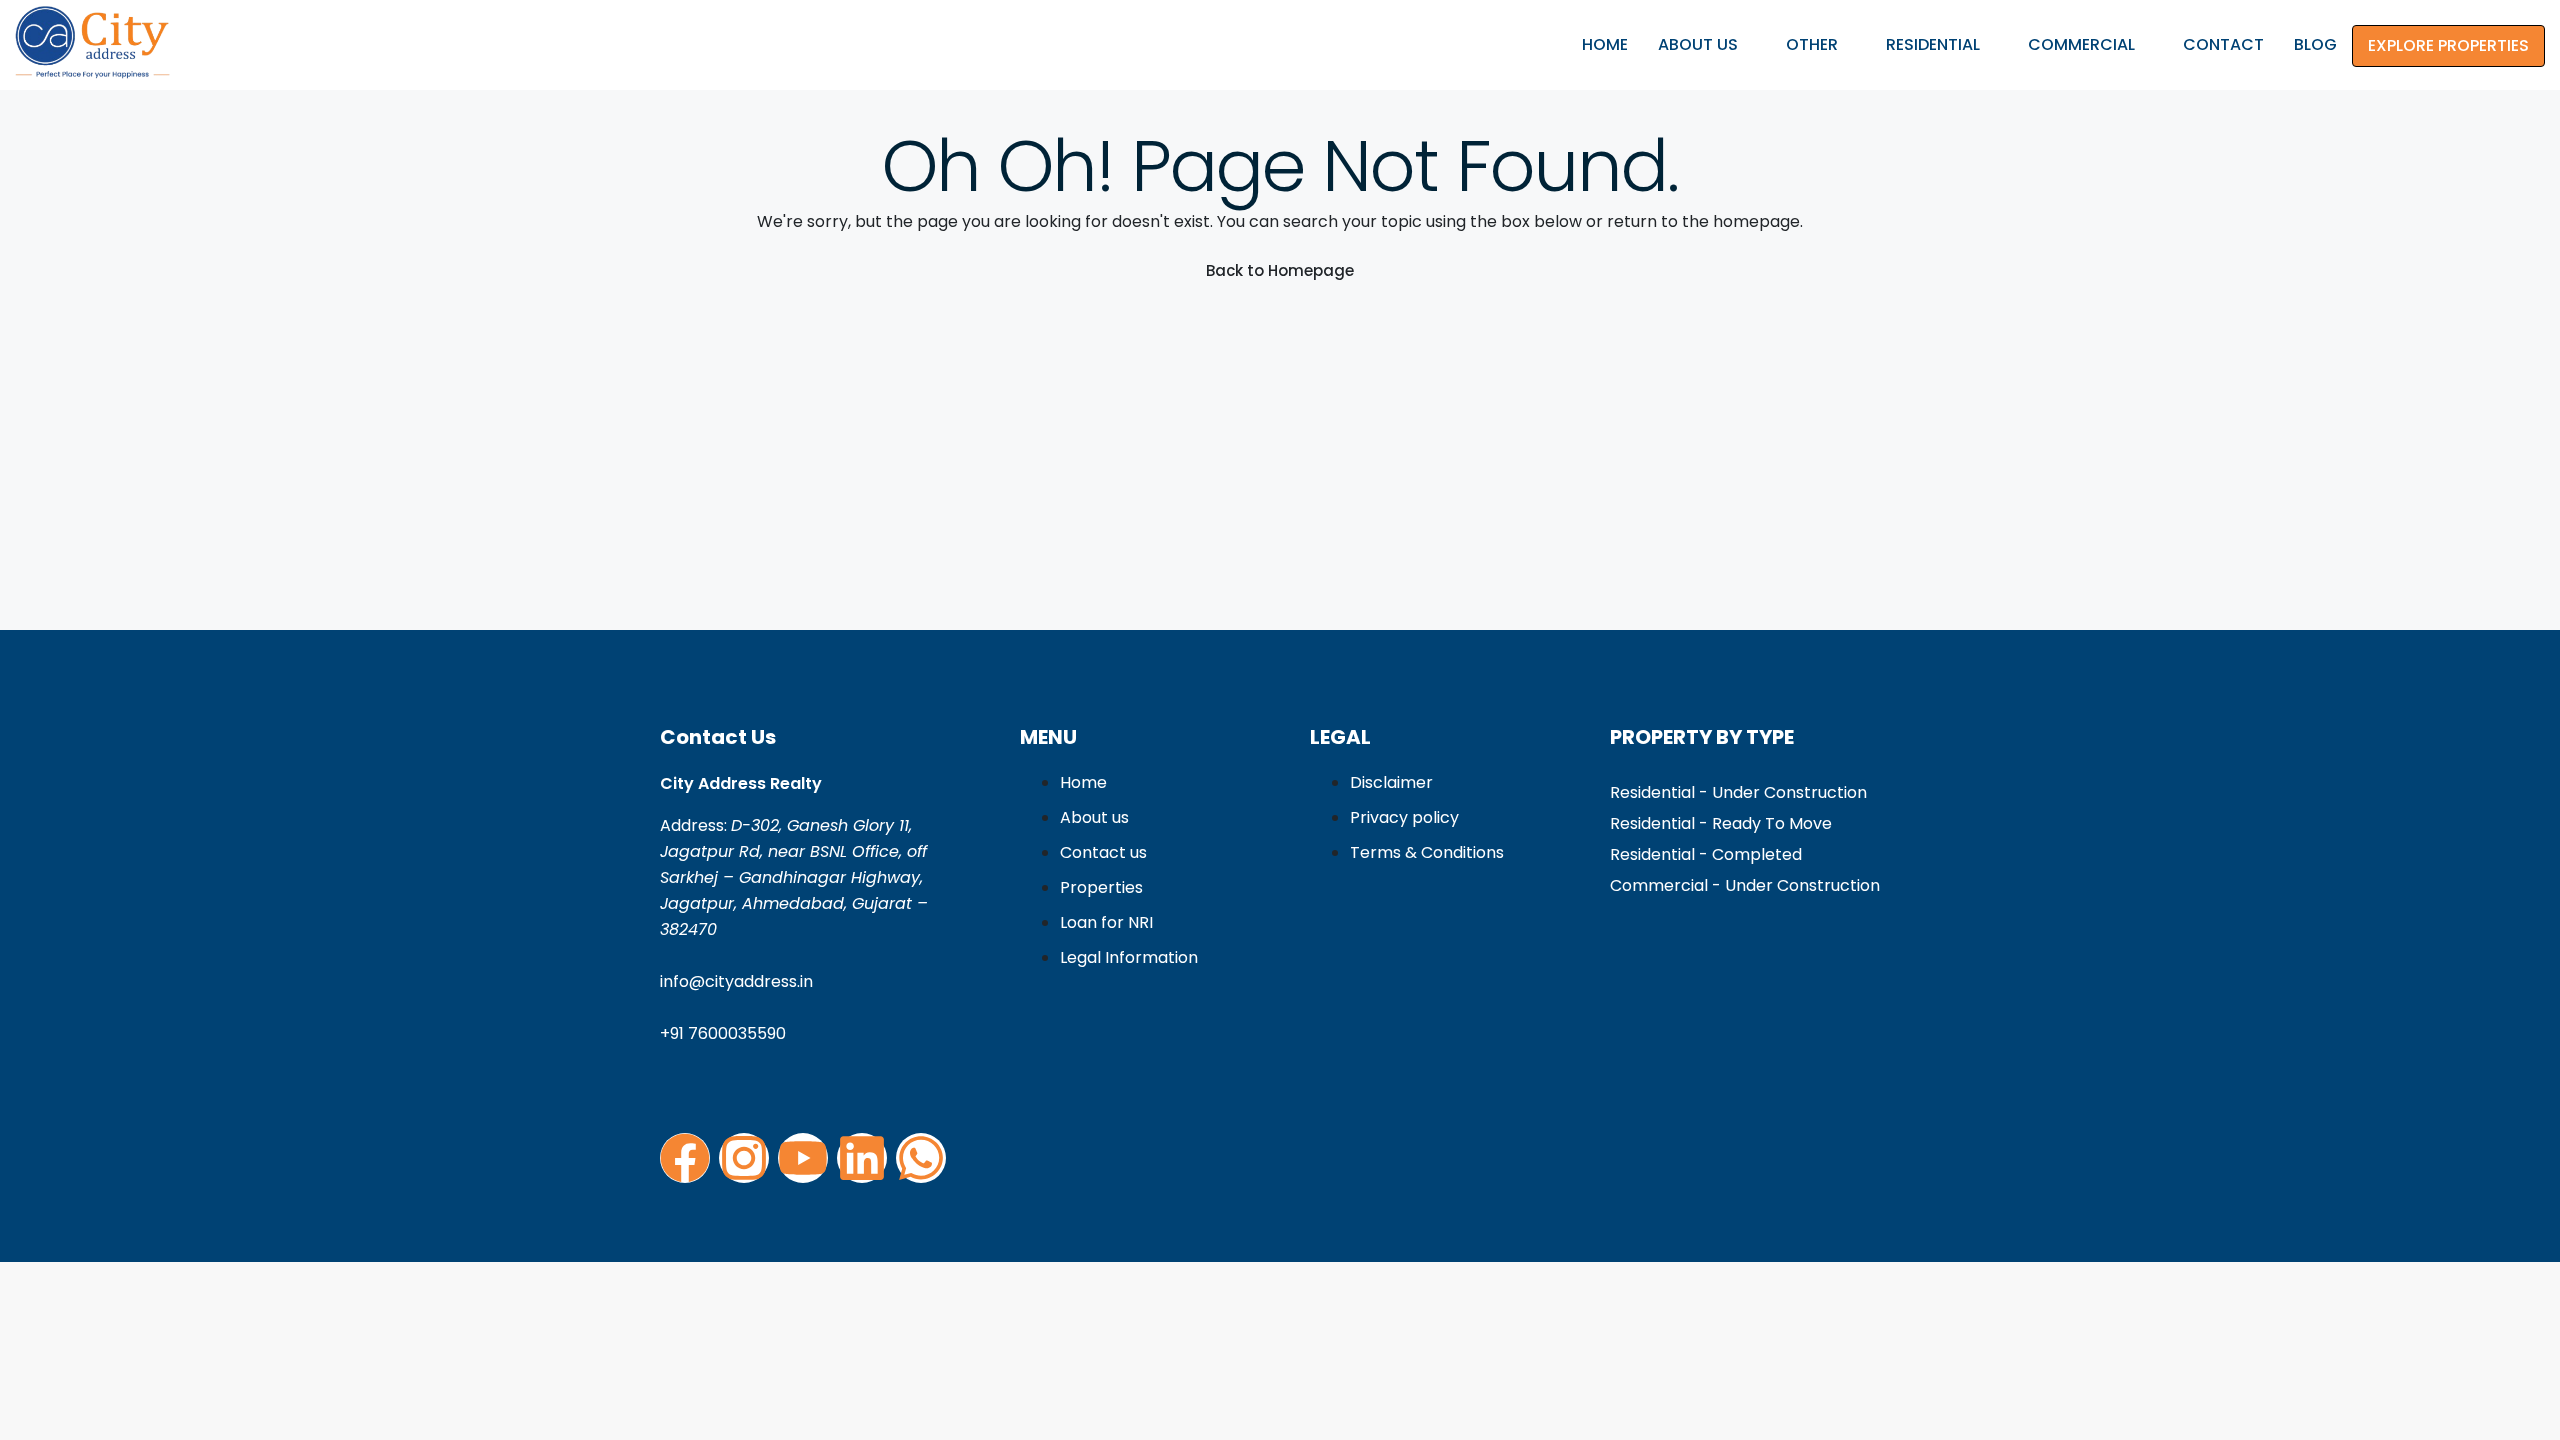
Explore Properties (2448, 45)
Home (1605, 44)
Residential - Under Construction (1738, 792)
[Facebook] (685, 1158)
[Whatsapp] (921, 1158)
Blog (2315, 44)
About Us (1698, 44)
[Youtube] (803, 1158)
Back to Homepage (1280, 270)
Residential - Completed (1706, 854)
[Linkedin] (862, 1158)
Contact (2223, 44)
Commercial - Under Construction (1745, 885)
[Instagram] (744, 1158)
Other (1812, 44)
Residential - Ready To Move (1721, 823)
